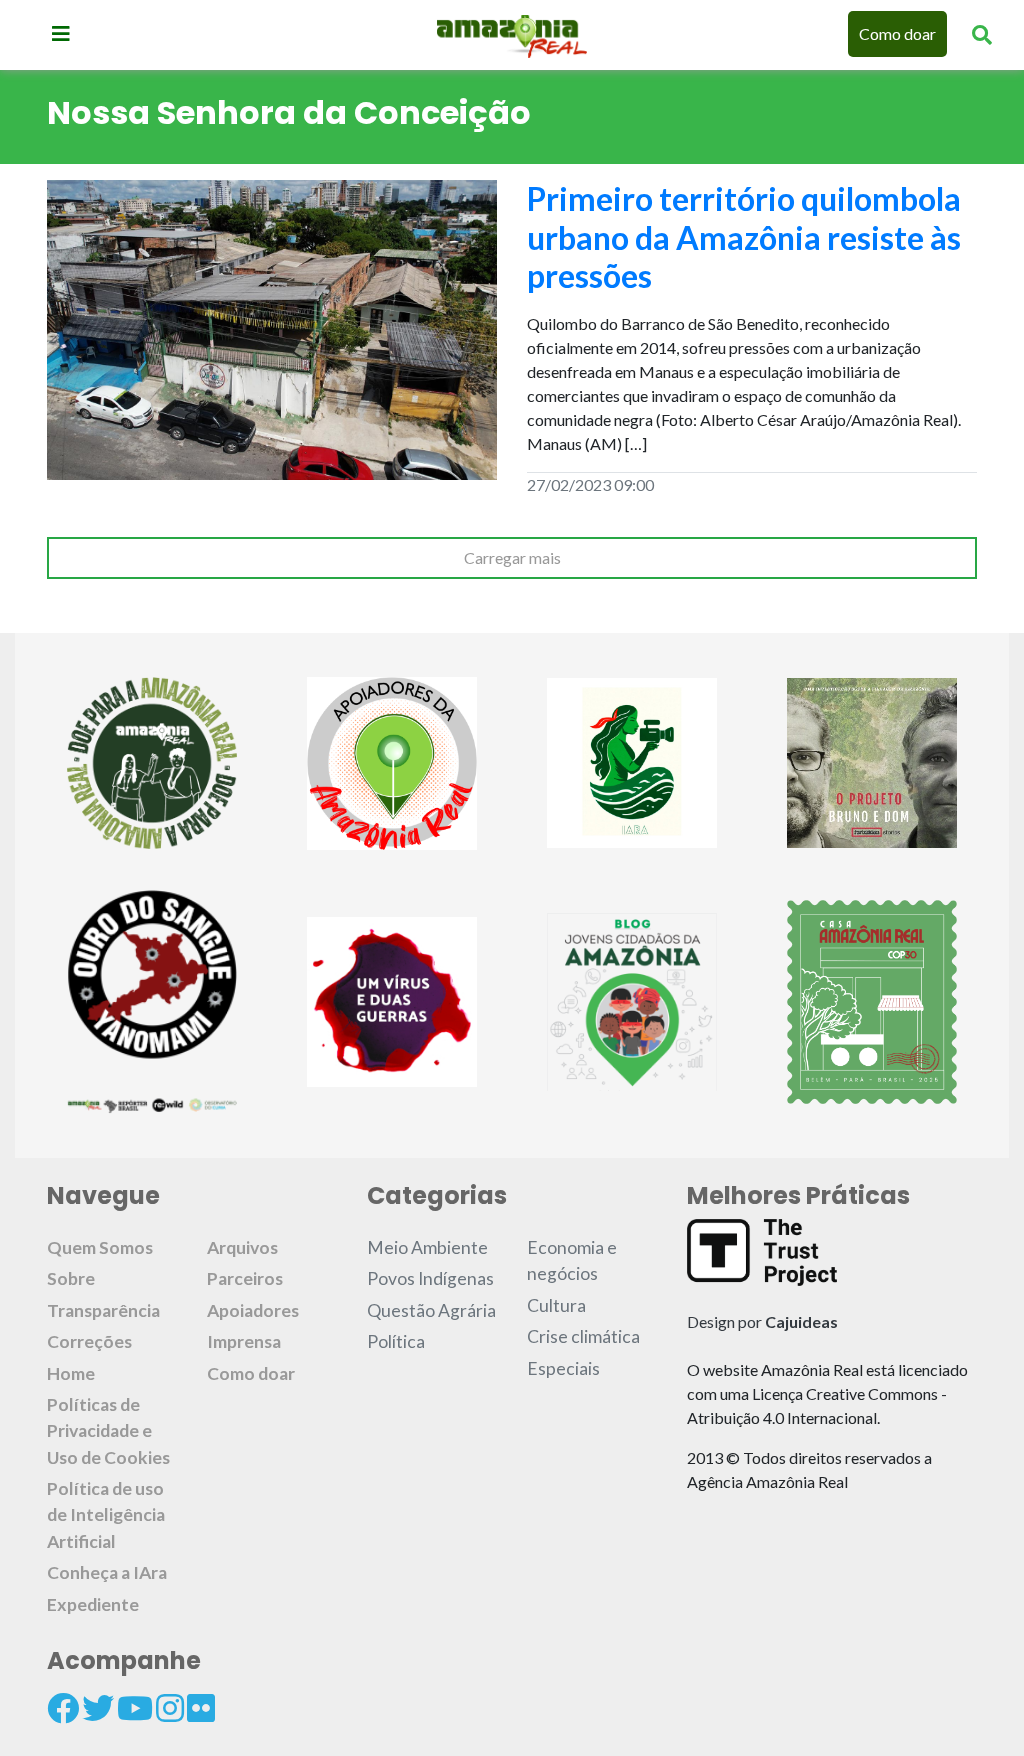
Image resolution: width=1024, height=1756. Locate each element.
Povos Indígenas (430, 1278)
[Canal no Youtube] (135, 1708)
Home (71, 1373)
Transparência (103, 1310)
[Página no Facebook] (63, 1708)
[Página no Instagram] (170, 1708)
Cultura (556, 1305)
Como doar (897, 33)
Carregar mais (512, 557)
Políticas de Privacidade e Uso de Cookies (108, 1431)
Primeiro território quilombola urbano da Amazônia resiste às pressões (744, 237)
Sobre (71, 1278)
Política (396, 1341)
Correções (89, 1341)
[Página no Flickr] (201, 1708)
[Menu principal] (61, 33)
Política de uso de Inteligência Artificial (106, 1515)
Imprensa (244, 1341)
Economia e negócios (572, 1260)
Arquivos (242, 1247)
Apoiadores (253, 1310)
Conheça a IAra (107, 1572)
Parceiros (245, 1278)
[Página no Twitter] (98, 1708)
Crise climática (583, 1336)
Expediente (93, 1604)
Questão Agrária (431, 1310)
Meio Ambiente (427, 1247)
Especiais (563, 1368)
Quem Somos (100, 1247)
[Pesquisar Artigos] (982, 34)
